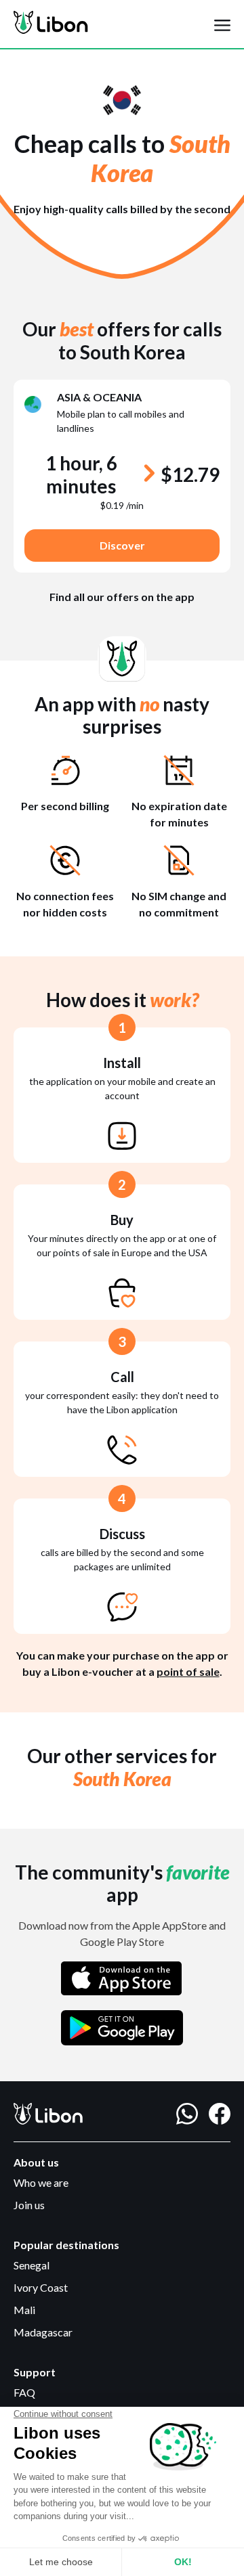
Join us (29, 2205)
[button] (222, 24)
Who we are (41, 2182)
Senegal (32, 2265)
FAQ (24, 2392)
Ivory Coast (41, 2287)
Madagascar (43, 2332)
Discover (122, 545)
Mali (24, 2310)
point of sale (188, 1671)
